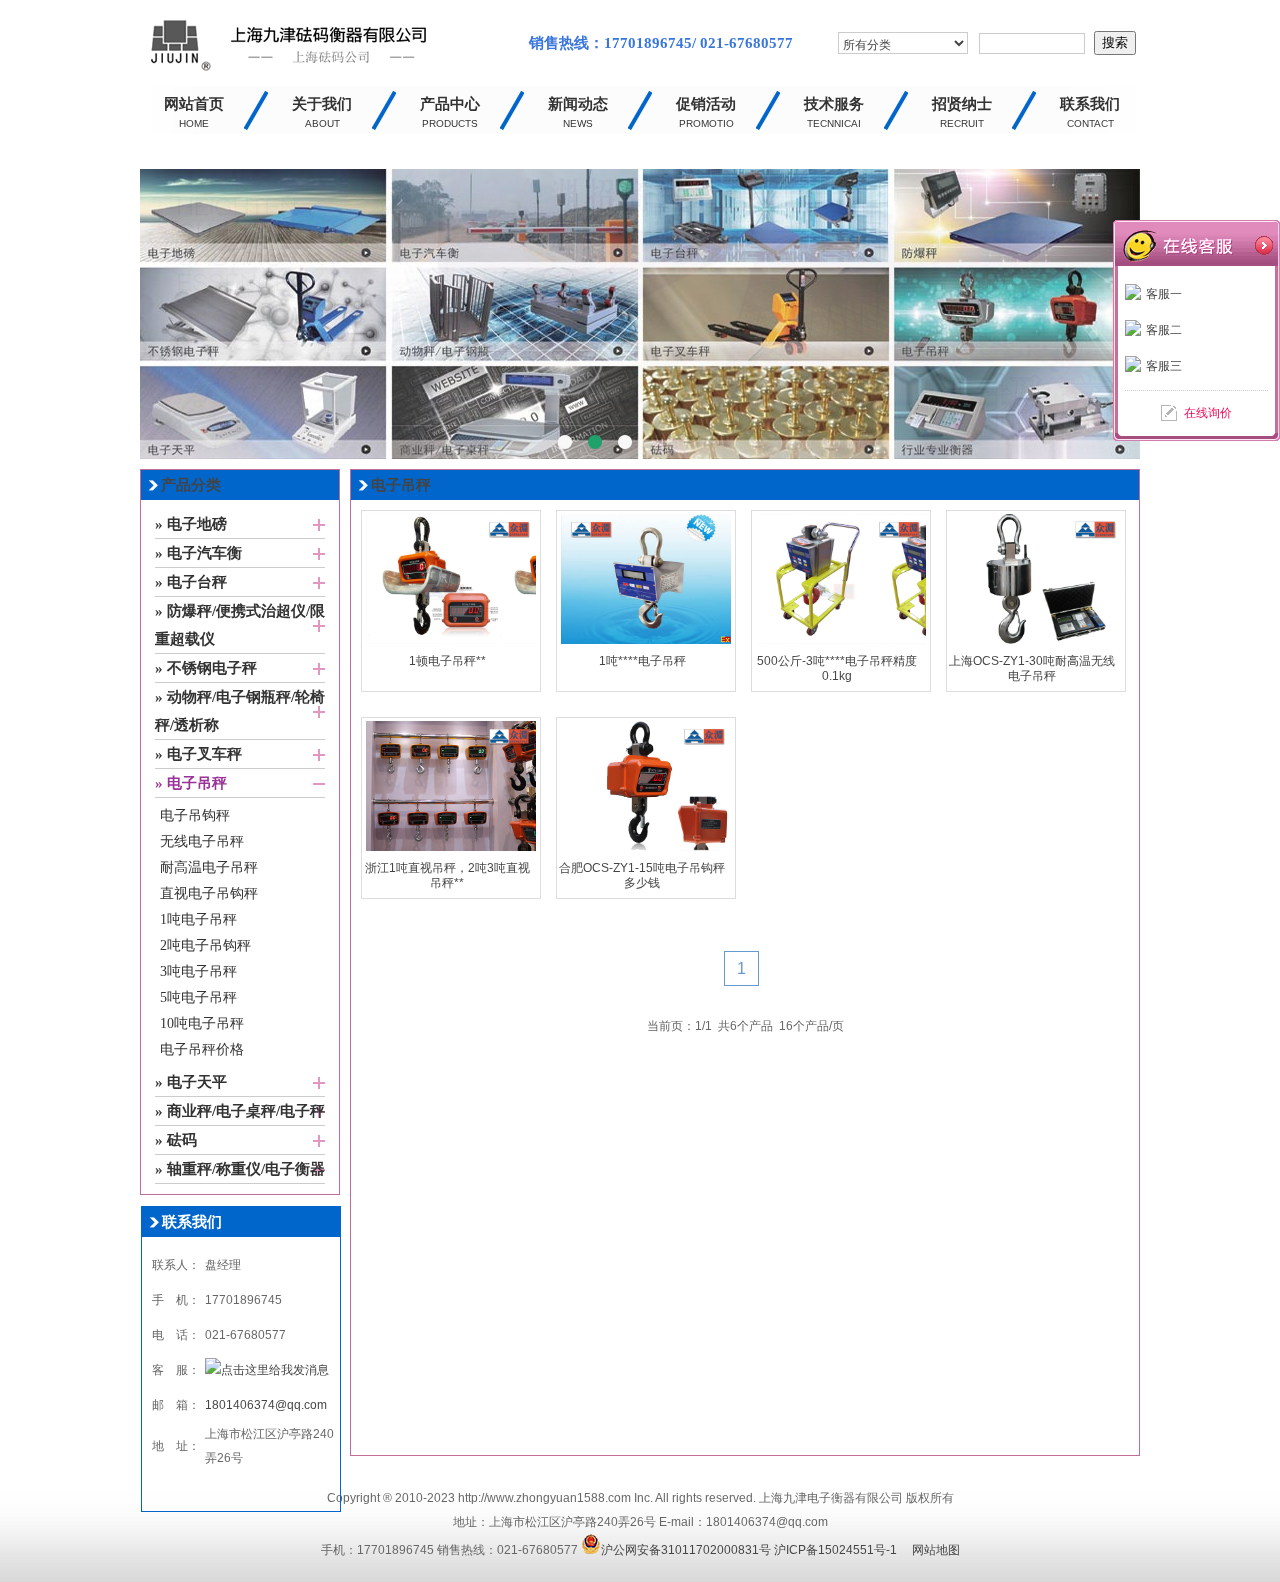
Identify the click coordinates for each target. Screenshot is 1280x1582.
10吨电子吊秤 (202, 1023)
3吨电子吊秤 (198, 971)
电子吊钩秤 (195, 815)
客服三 (1164, 366)
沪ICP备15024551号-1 (835, 1550)
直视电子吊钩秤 (209, 893)
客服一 (1164, 294)
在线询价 (1208, 413)
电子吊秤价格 (202, 1049)
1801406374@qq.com (266, 1405)
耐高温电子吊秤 (209, 867)
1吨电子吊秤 (198, 919)
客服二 (1164, 330)
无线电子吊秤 (202, 841)
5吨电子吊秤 (198, 997)
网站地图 (936, 1550)
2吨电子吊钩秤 (205, 945)
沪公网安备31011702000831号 (686, 1550)
